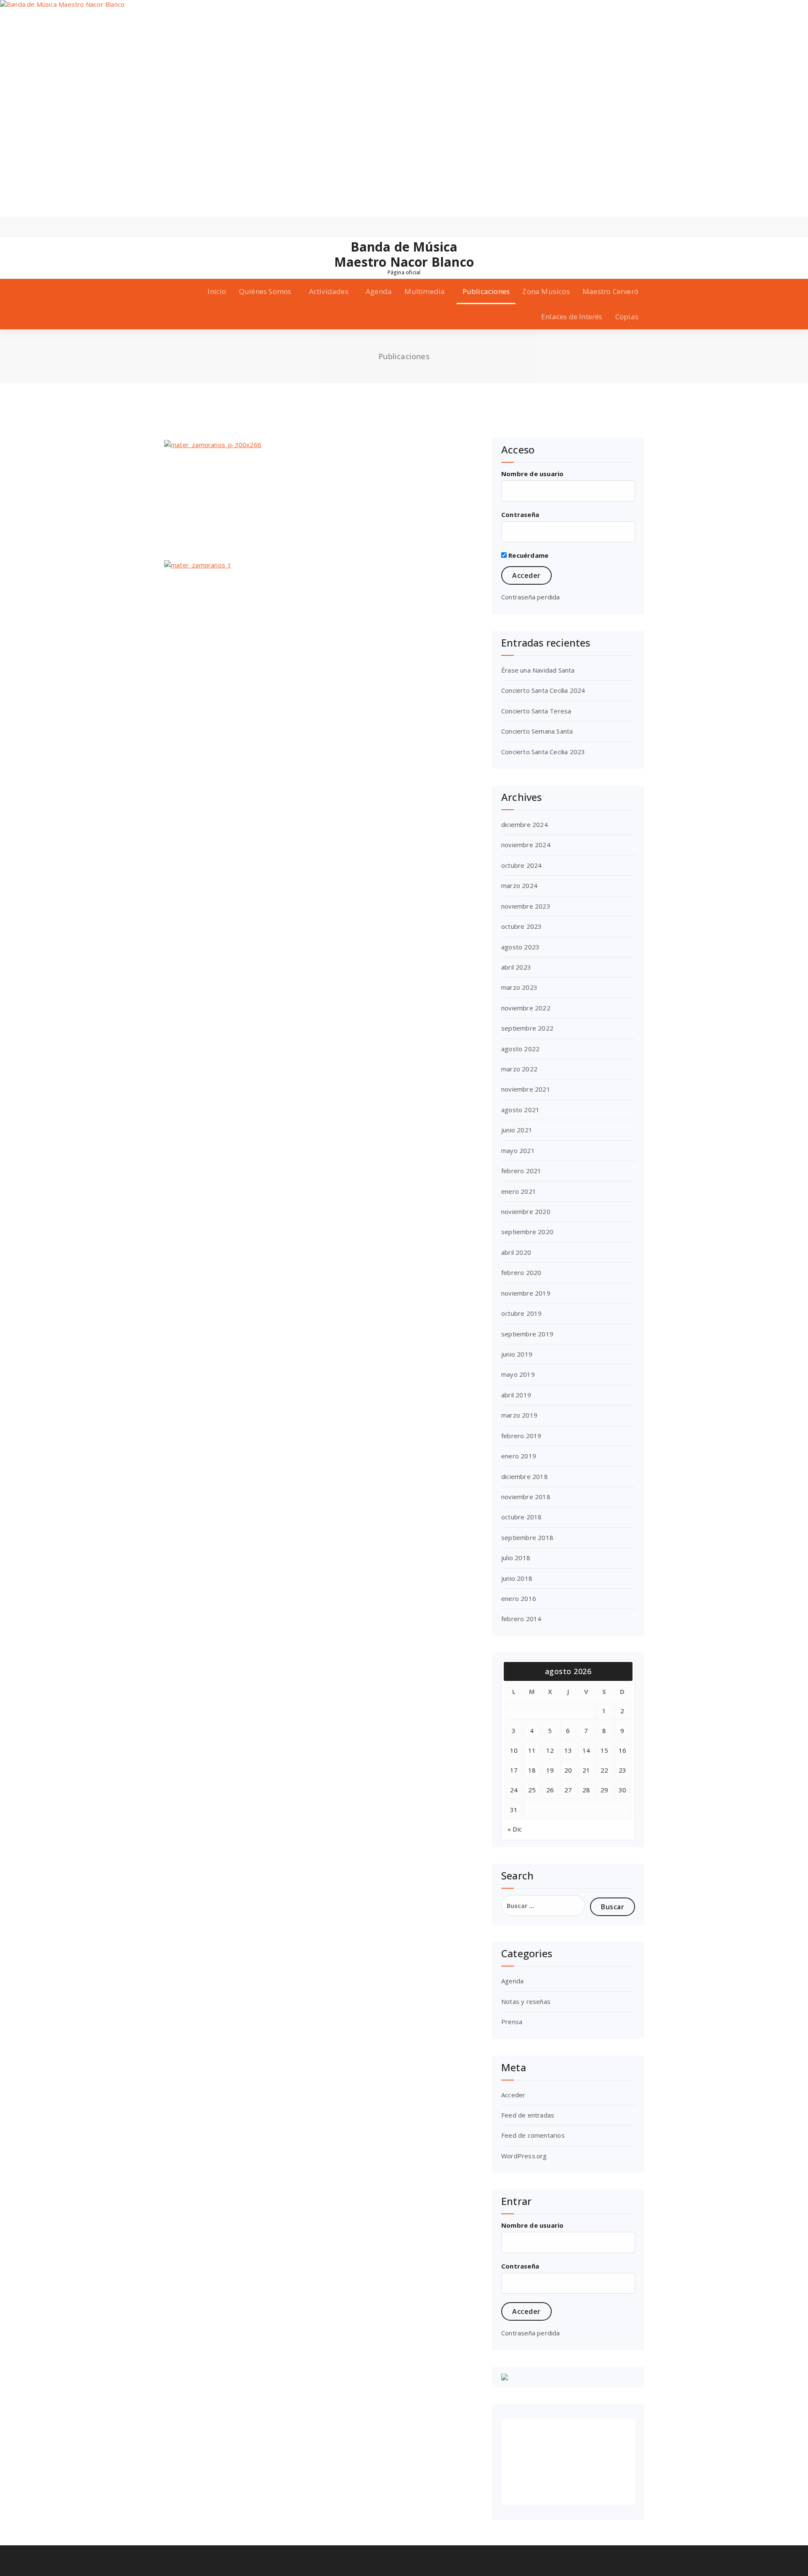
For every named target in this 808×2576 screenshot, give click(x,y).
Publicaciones (486, 291)
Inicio (217, 291)
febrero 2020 (521, 1272)
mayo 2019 (518, 1374)
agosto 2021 (520, 1110)
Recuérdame (528, 555)
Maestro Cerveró (610, 291)
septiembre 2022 (527, 1028)
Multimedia (425, 291)
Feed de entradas (528, 2115)
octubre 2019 (521, 1313)
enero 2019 (519, 1456)
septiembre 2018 (527, 1537)
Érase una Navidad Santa (538, 670)
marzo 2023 (519, 987)
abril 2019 (516, 1395)
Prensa (512, 2022)
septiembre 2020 (527, 1232)
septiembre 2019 (527, 1334)
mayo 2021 (518, 1150)
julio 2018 (516, 1558)
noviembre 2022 (526, 1008)
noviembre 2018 (526, 1497)
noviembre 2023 (526, 906)
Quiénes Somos (265, 291)
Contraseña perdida (531, 597)
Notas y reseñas (526, 2001)
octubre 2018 (521, 1517)
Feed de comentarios (533, 2135)
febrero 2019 (521, 1436)
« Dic (515, 1829)
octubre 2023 (521, 926)
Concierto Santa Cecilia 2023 (543, 752)
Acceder (513, 2095)
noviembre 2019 (526, 1293)
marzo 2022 (519, 1069)
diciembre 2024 (525, 824)
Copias (627, 317)
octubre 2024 (521, 865)
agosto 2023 (520, 947)
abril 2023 (516, 967)
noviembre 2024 (526, 845)
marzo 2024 (519, 885)
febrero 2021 (521, 1171)
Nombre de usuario (532, 474)
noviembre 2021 (526, 1089)
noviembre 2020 (526, 1211)
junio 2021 (517, 1130)
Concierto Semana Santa (537, 731)
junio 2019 (517, 1354)
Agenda (379, 291)
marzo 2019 (519, 1415)
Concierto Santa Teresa (536, 711)
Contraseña (520, 514)
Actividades (329, 291)
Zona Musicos (546, 291)
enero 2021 (519, 1191)
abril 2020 (516, 1252)
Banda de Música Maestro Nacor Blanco (404, 254)
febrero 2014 (521, 1619)
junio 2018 (517, 1578)
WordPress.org (524, 2156)
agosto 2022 (520, 1049)
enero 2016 (519, 1598)
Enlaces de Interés (572, 317)
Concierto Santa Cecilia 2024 (543, 690)
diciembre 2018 (525, 1476)
